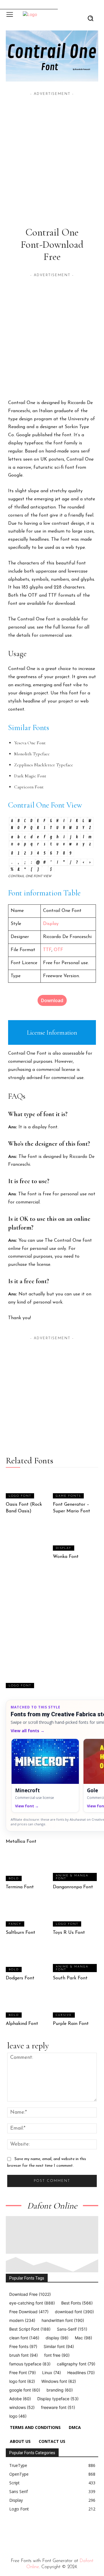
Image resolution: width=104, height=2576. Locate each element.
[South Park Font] (76, 1959)
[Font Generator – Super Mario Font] (76, 1486)
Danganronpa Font (73, 1887)
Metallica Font (21, 1842)
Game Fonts (68, 1496)
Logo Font (20, 1496)
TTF (47, 950)
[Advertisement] (52, 149)
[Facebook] (8, 2531)
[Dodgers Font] (29, 1959)
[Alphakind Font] (29, 2005)
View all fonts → (28, 1731)
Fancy (15, 1924)
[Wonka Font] (76, 1538)
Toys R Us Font (69, 1933)
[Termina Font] (29, 1868)
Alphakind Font (22, 2024)
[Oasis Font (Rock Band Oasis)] (29, 1486)
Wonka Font (66, 1557)
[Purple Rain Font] (76, 2005)
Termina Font (20, 1887)
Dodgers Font (20, 1978)
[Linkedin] (35, 2531)
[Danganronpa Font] (76, 1868)
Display (51, 924)
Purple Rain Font (71, 2024)
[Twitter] (48, 2531)
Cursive (64, 2015)
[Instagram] (21, 2531)
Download (52, 1000)
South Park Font (70, 1978)
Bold (14, 1879)
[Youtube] (61, 2531)
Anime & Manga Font (72, 1877)
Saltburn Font (21, 1933)
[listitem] (45, 1776)
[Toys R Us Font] (76, 1914)
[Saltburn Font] (29, 1914)
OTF (58, 950)
